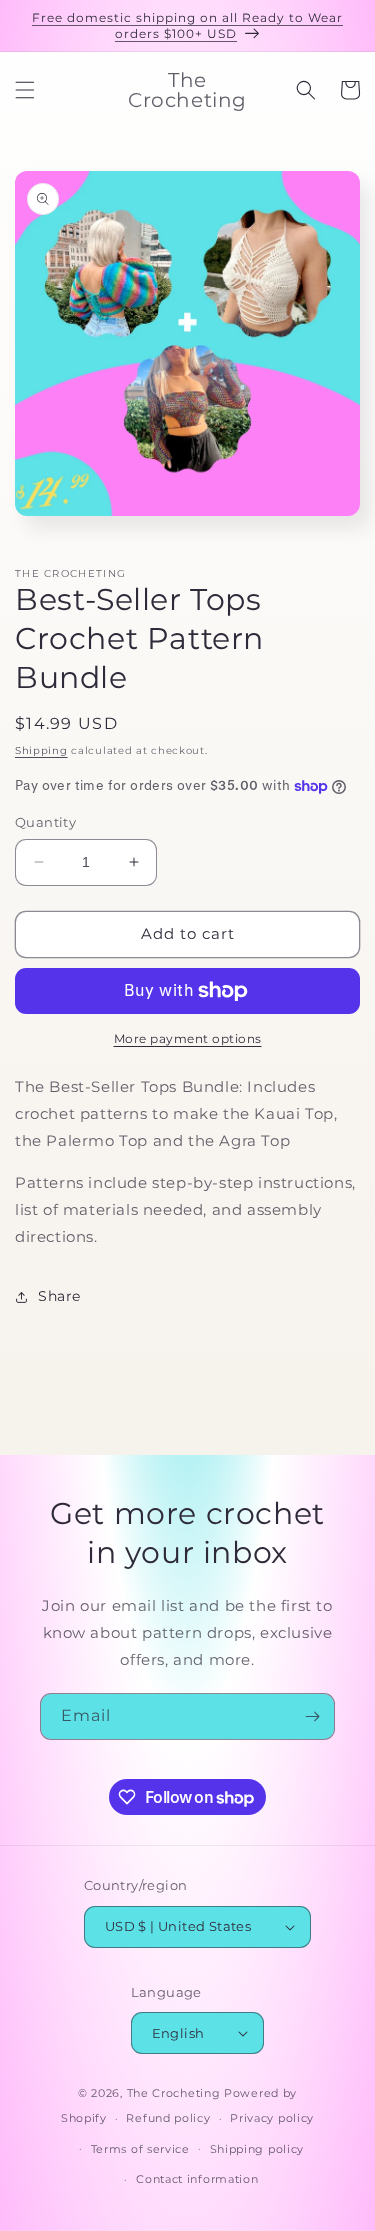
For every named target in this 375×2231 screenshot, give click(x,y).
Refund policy (168, 2118)
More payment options (188, 1038)
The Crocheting (174, 2093)
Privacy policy (272, 2118)
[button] (25, 90)
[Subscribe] (312, 1716)
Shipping (41, 750)
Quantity (45, 822)
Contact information (197, 2179)
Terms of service (140, 2149)
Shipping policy (257, 2149)
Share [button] (59, 1296)
